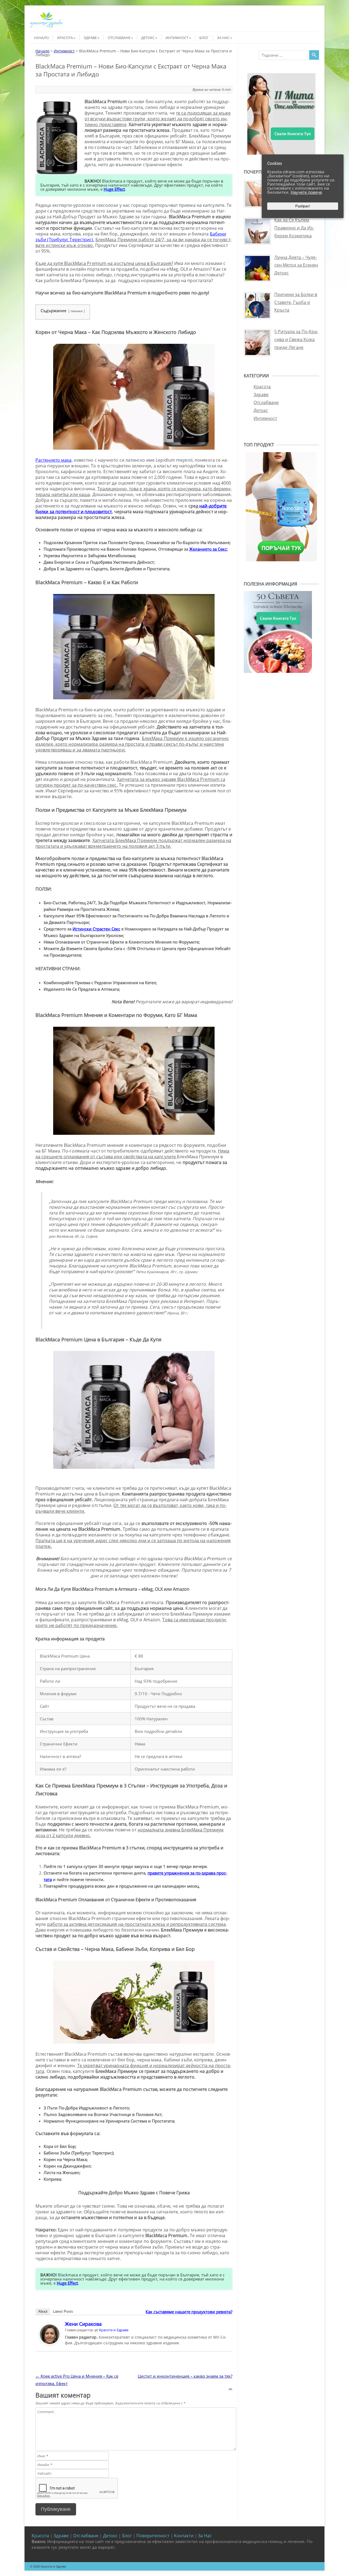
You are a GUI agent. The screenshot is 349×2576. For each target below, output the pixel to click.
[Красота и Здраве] (46, 27)
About (43, 2311)
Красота (65, 38)
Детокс (148, 38)
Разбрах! (303, 206)
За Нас (223, 38)
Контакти (184, 2536)
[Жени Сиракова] (50, 2344)
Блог (204, 38)
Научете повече (306, 192)
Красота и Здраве (114, 2330)
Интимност (177, 38)
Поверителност (153, 2536)
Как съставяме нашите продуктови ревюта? (189, 2312)
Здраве (90, 38)
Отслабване (119, 38)
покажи (77, 311)
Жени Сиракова (83, 2324)
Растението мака (54, 460)
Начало (41, 38)
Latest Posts (63, 2311)
